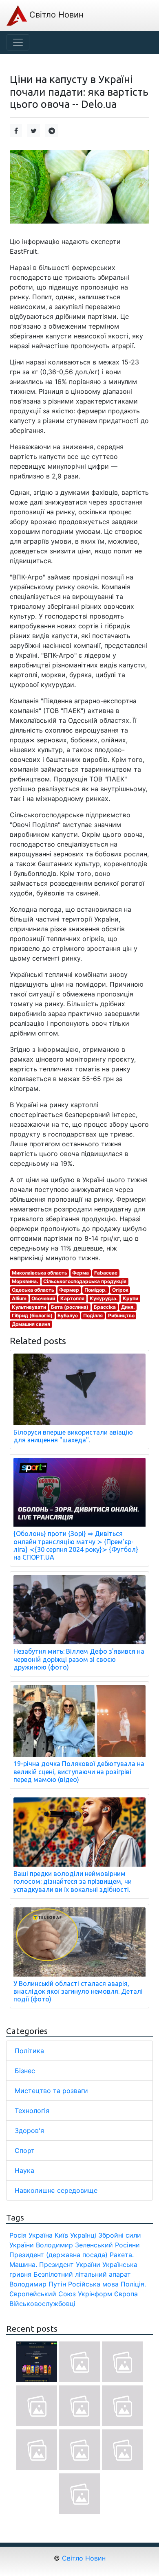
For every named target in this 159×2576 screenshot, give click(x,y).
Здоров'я (29, 2131)
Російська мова (93, 2284)
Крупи (130, 1298)
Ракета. (122, 2255)
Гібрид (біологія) (32, 1315)
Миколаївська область (40, 1273)
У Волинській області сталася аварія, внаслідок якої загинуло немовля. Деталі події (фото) (78, 1991)
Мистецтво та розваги (51, 2091)
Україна (41, 2235)
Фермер (69, 1290)
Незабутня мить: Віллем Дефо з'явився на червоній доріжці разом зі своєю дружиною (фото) (79, 1659)
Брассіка (105, 1307)
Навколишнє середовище (56, 2190)
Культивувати (29, 1307)
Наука (24, 2170)
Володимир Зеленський (74, 2245)
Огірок (120, 1290)
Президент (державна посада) (59, 2255)
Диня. (128, 1307)
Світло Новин (55, 15)
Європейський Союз (43, 2294)
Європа (126, 2294)
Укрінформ (95, 2294)
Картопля (72, 1298)
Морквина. (25, 1281)
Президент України (70, 2264)
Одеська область (33, 1290)
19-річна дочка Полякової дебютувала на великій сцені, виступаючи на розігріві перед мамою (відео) (79, 1771)
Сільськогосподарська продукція (85, 1281)
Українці (83, 2235)
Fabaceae (106, 1273)
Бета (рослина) (70, 1307)
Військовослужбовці (42, 2304)
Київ (61, 2235)
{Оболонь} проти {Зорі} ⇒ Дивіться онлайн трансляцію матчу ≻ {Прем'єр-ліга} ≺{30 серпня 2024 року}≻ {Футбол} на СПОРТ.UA (76, 1545)
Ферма (81, 1273)
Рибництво (121, 1315)
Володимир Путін (38, 2284)
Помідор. (96, 1290)
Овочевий (43, 1298)
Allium (19, 1298)
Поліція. (133, 2284)
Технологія (32, 2111)
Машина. (23, 2264)
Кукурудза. (104, 1298)
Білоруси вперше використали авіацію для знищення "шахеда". (73, 1436)
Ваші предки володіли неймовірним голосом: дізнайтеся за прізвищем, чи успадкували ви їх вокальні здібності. (73, 1881)
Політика (29, 2051)
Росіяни (127, 2245)
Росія (18, 2235)
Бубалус (68, 1315)
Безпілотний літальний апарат (82, 2274)
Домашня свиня (31, 1324)
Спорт (25, 2150)
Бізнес (25, 2071)
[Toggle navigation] (18, 42)
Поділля (93, 1315)
